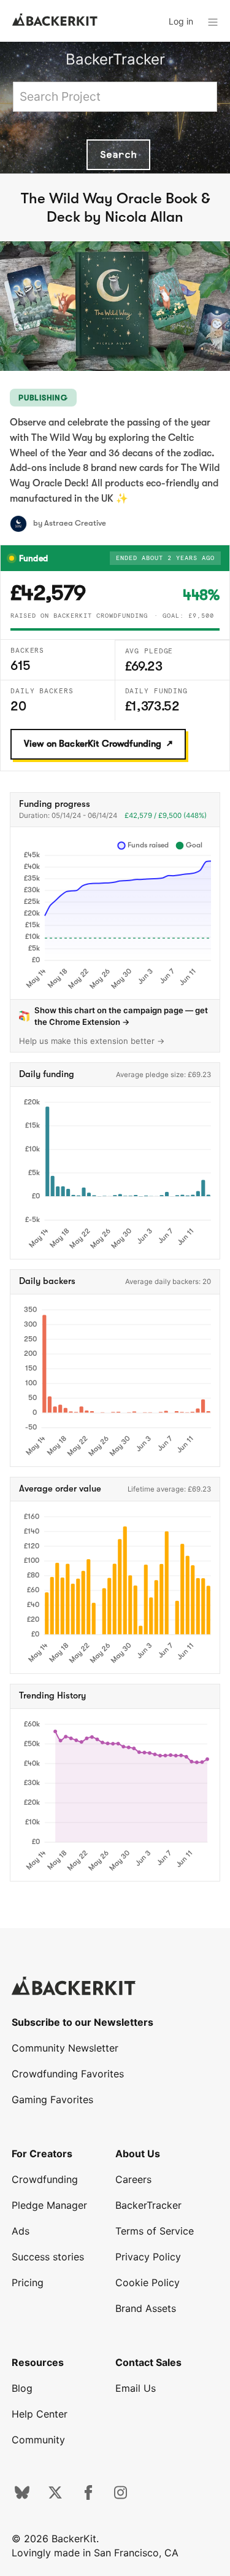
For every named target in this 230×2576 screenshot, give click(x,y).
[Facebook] (88, 2496)
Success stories (48, 2257)
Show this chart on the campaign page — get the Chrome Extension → (121, 1016)
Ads (21, 2231)
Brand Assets (146, 2308)
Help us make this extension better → (92, 1041)
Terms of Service (155, 2231)
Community (38, 2440)
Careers (133, 2179)
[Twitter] (55, 2496)
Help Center (40, 2414)
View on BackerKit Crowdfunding (93, 744)
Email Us (136, 2388)
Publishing (43, 398)
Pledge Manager (49, 2205)
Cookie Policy (148, 2282)
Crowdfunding (45, 2179)
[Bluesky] (22, 2496)
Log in (181, 21)
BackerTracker (115, 59)
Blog (22, 2388)
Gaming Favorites (52, 2099)
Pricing (28, 2282)
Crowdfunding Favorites (68, 2074)
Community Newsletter (65, 2048)
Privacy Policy (148, 2257)
